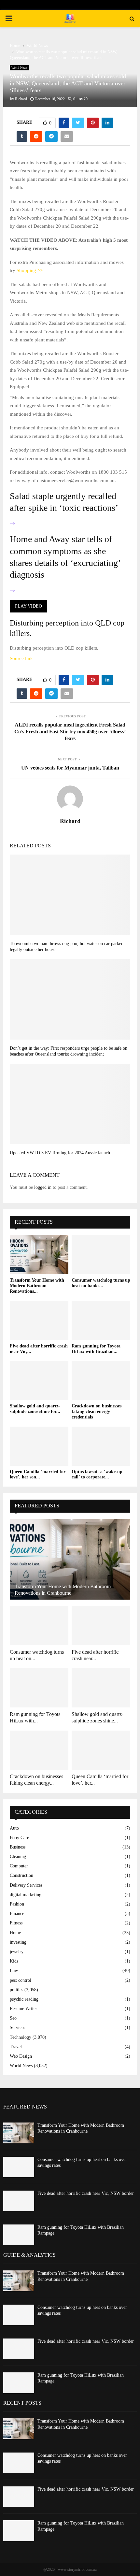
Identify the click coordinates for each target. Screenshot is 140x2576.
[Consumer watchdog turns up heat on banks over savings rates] (101, 1255)
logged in (43, 1187)
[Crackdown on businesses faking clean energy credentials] (101, 1380)
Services (17, 2028)
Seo (13, 2018)
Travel (16, 2047)
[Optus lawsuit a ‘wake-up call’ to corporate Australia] (101, 1446)
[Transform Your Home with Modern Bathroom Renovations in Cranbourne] (39, 1255)
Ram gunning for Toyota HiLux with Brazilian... (96, 1349)
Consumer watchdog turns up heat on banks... (101, 1283)
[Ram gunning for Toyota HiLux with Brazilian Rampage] (101, 1320)
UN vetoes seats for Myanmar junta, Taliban (70, 768)
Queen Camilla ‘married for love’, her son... (38, 1475)
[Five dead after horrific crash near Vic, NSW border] (39, 1320)
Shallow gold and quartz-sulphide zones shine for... (35, 1409)
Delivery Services (26, 1885)
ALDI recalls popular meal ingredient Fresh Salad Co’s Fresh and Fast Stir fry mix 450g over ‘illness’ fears (70, 732)
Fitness (16, 1923)
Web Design (21, 2056)
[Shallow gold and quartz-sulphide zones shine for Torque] (39, 1380)
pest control (21, 1980)
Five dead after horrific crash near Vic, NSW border (86, 2193)
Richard (21, 99)
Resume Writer (23, 2009)
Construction (21, 1875)
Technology (21, 2037)
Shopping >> (30, 270)
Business (18, 1847)
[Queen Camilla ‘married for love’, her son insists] (39, 1446)
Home (15, 1933)
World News (19, 68)
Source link (21, 658)
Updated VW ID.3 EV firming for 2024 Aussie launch (60, 1153)
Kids (14, 1961)
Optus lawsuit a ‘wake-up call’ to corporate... (97, 1475)
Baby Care (19, 1838)
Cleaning (18, 1856)
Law (14, 1971)
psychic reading (24, 1999)
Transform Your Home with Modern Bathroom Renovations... (37, 1286)
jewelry (17, 1952)
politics (16, 1990)
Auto (14, 1828)
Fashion (17, 1904)
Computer (19, 1866)
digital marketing (26, 1895)
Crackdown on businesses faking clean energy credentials (97, 1411)
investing (18, 1942)
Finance (17, 1914)
